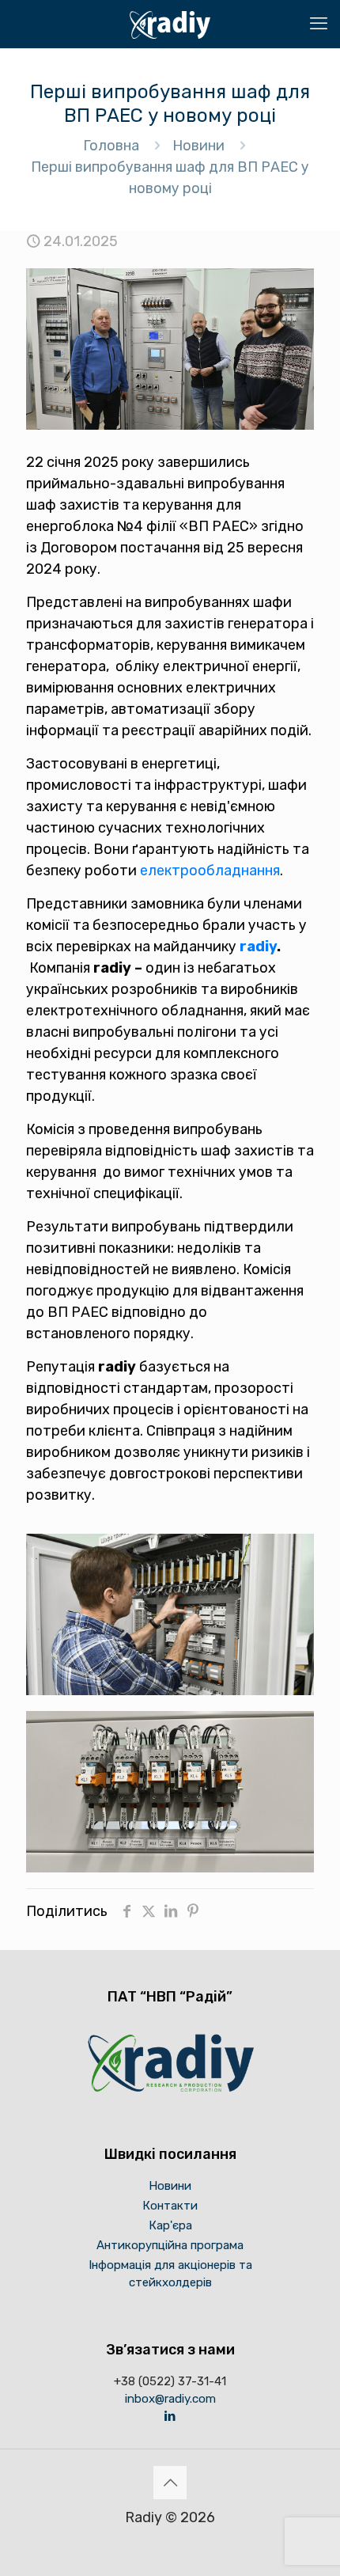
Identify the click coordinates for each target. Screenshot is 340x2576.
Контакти (170, 2206)
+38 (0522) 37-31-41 (170, 2381)
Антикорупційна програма (170, 2245)
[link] (170, 1614)
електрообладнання (210, 871)
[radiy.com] (170, 24)
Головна (111, 146)
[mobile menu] (319, 24)
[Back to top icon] (170, 2483)
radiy (258, 947)
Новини (198, 146)
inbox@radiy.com (170, 2399)
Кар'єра (170, 2225)
